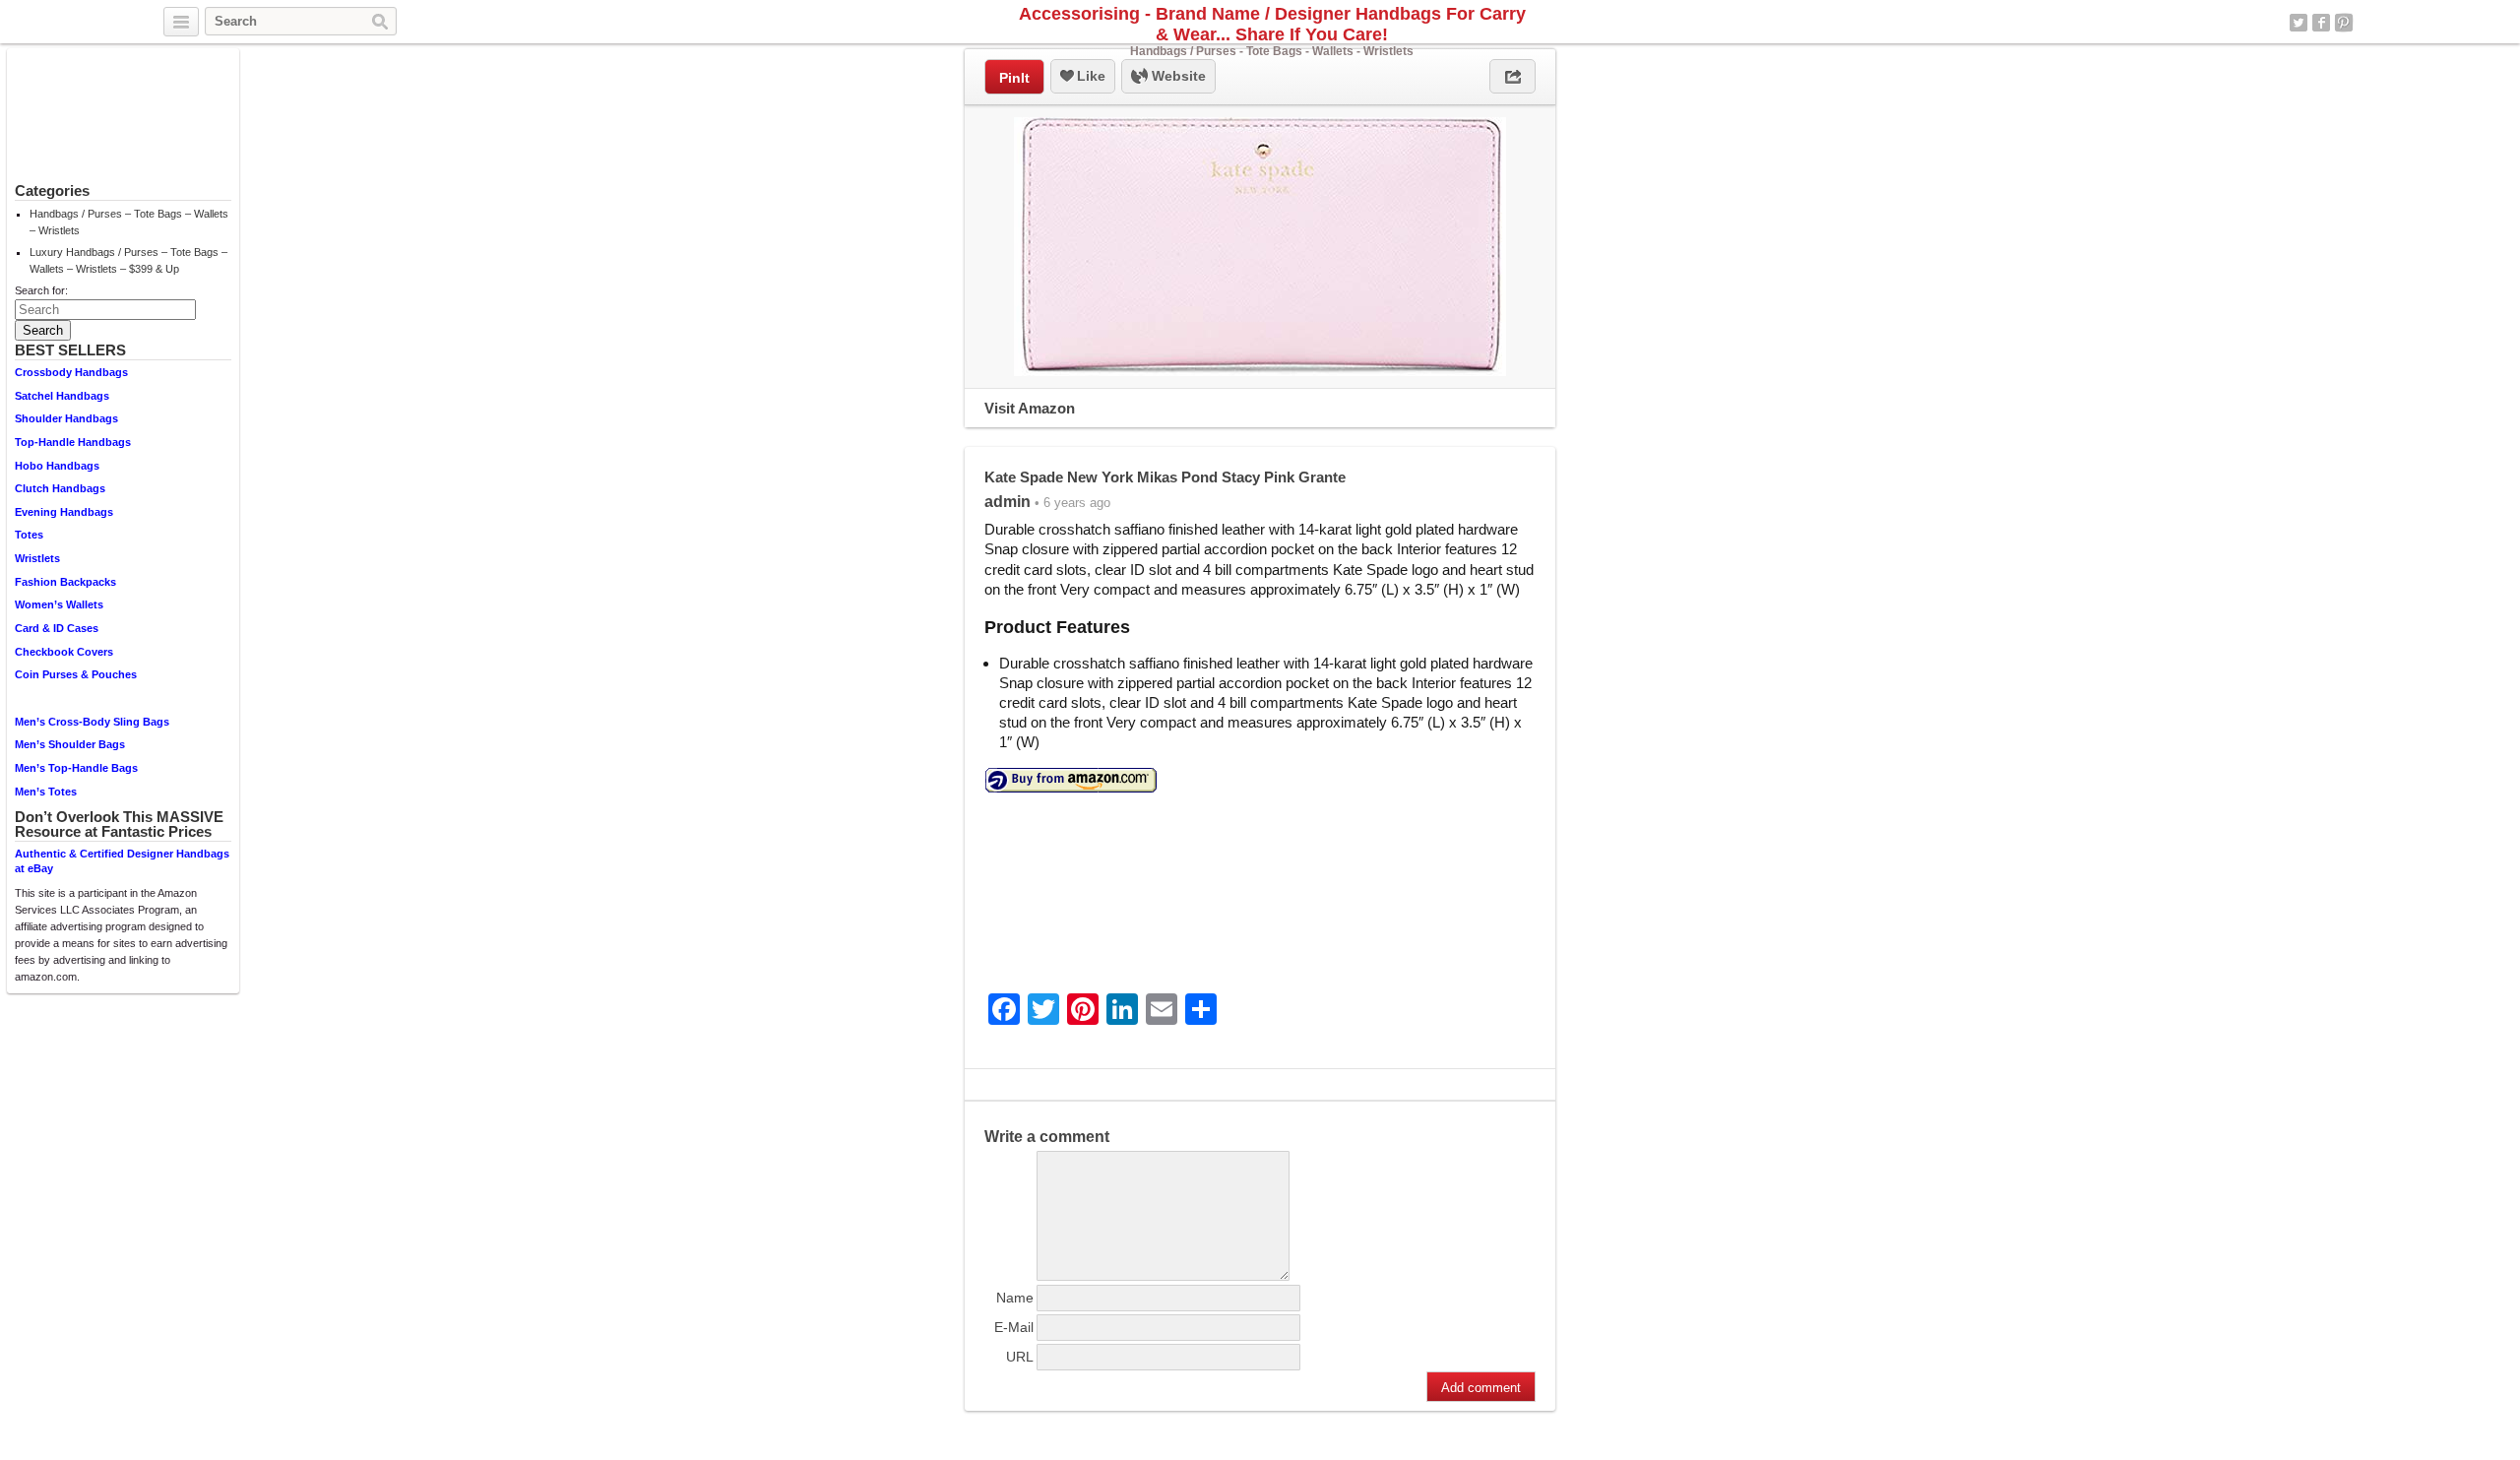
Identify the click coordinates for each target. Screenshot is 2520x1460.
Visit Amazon (1030, 408)
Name (1015, 1298)
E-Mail (1014, 1327)
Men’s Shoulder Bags (70, 744)
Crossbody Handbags (71, 372)
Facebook (2321, 23)
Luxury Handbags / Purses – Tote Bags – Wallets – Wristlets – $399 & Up (128, 260)
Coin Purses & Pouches (76, 674)
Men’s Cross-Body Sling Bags (92, 722)
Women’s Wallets (59, 604)
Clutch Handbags (60, 488)
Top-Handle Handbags (73, 442)
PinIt (1014, 78)
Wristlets (37, 558)
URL (1020, 1357)
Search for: (41, 290)
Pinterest (2344, 23)
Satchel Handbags (62, 396)
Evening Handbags (64, 512)
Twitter (2299, 23)
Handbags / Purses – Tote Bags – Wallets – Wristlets (129, 222)
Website (1177, 76)
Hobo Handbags (57, 466)
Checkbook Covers (64, 652)
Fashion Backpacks (65, 582)
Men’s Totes (46, 792)
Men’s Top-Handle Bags (76, 768)
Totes (29, 535)
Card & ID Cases (57, 628)
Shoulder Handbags (66, 418)
